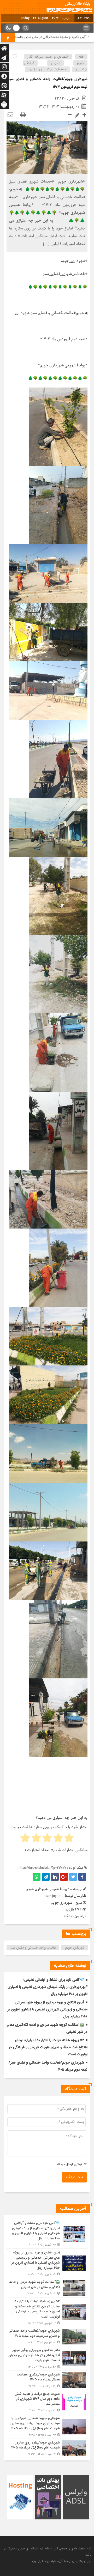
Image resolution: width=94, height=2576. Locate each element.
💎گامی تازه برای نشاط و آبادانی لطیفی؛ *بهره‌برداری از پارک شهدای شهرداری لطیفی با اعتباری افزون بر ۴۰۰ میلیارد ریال (48, 1987)
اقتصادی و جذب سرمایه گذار (48, 57)
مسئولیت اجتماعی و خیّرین (48, 69)
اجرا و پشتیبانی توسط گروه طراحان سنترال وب (62, 2561)
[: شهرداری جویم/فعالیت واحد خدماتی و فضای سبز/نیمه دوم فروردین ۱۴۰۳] (10, 115)
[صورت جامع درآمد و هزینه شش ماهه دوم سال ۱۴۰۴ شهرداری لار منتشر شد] (47, 2402)
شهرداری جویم (75, 1948)
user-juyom (53, 1896)
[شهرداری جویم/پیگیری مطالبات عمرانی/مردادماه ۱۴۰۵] (47, 2380)
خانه (81, 57)
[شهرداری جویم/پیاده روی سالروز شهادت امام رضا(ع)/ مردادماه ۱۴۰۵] (47, 2448)
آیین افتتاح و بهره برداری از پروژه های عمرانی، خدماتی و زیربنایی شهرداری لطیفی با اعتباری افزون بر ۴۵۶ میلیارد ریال (47, 2009)
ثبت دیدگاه (74, 2177)
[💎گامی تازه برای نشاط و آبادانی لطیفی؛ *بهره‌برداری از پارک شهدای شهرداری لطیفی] (47, 2234)
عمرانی (56, 63)
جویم (81, 63)
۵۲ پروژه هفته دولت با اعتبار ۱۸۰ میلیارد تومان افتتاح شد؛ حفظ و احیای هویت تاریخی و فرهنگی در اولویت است (48, 2047)
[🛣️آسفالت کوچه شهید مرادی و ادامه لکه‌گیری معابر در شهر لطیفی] (47, 2288)
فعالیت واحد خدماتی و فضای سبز (33, 1948)
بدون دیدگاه (73, 1916)
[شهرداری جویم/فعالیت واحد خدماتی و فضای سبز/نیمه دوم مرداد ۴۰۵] (47, 2336)
